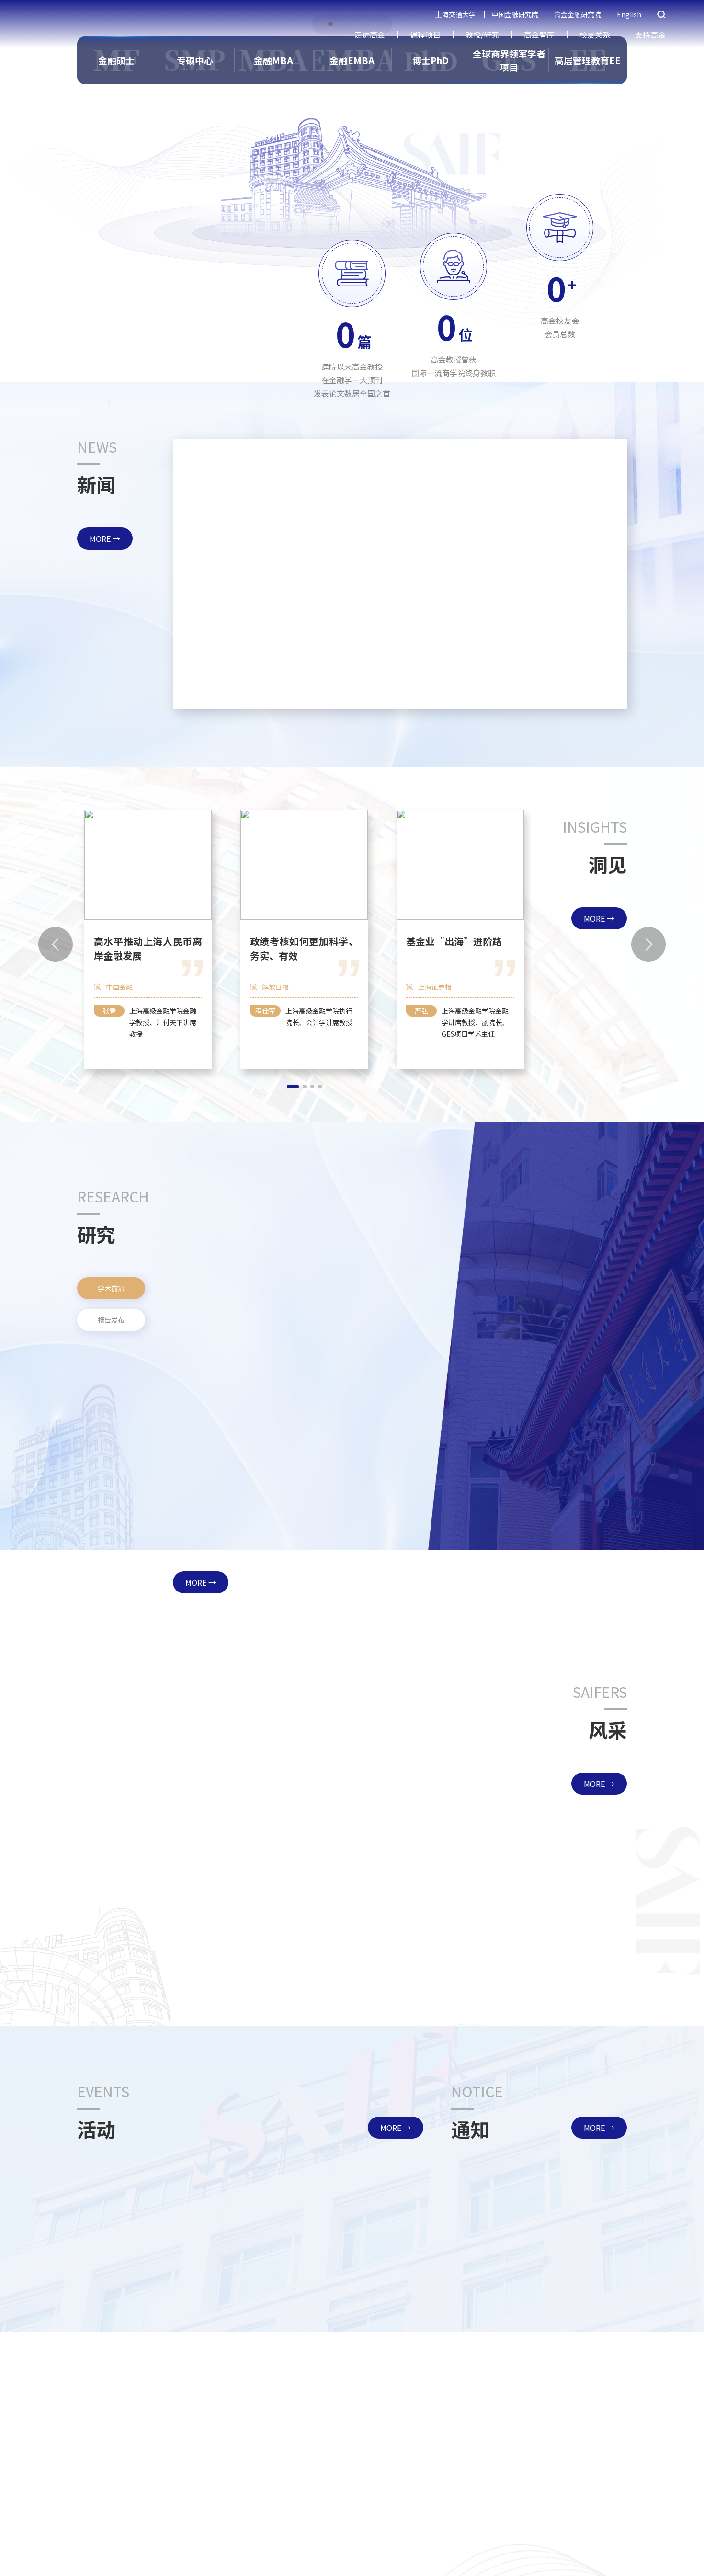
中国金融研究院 (515, 14)
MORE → (105, 538)
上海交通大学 (455, 14)
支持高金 (650, 34)
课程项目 (425, 34)
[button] (278, 693)
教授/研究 (482, 34)
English (629, 14)
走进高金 (370, 34)
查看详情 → (373, 667)
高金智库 (539, 34)
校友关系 (595, 34)
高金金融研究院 (578, 14)
